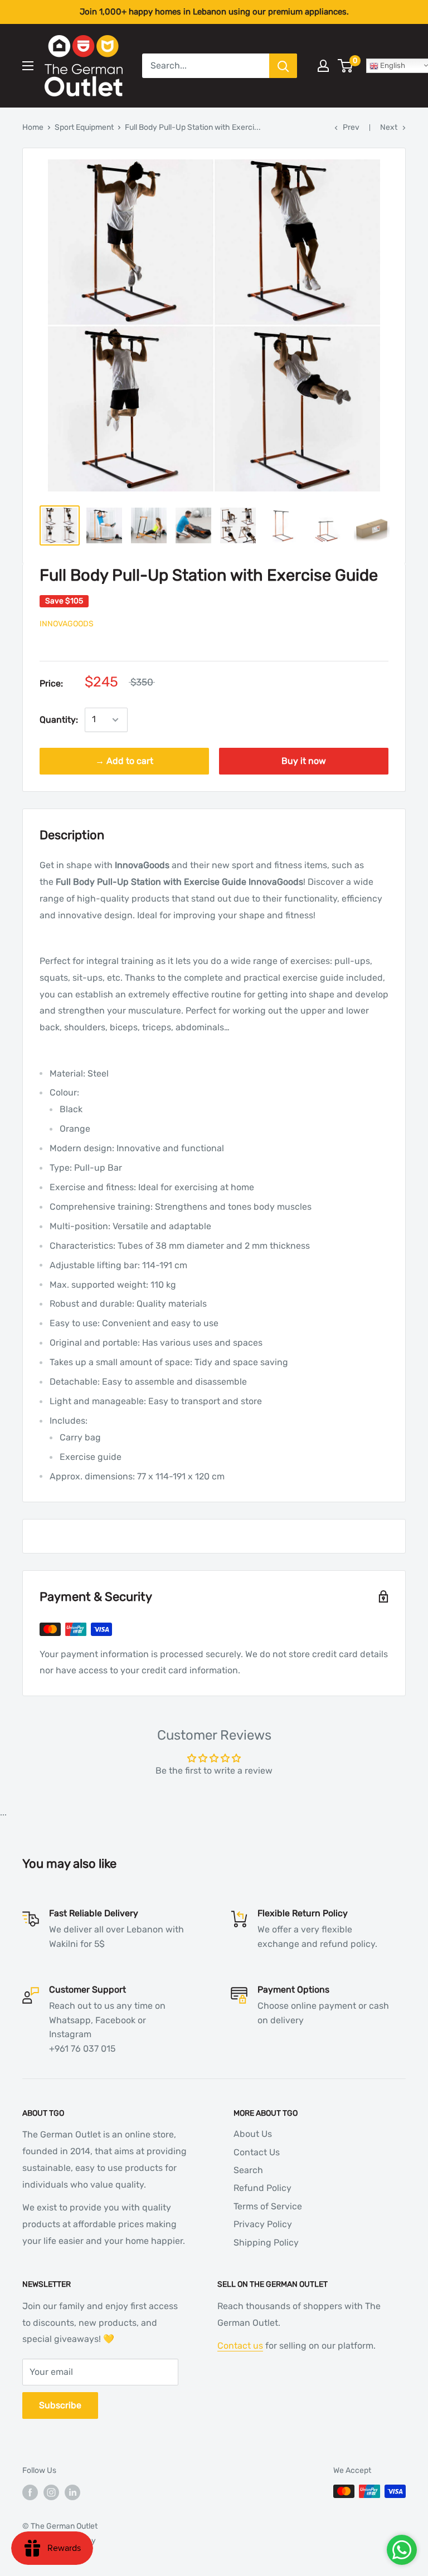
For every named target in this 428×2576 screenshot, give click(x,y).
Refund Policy (262, 2188)
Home (33, 127)
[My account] (323, 66)
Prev (351, 127)
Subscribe (60, 2405)
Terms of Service (268, 2206)
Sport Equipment (84, 127)
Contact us (240, 2346)
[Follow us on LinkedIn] (72, 2492)
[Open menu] (28, 66)
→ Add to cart (124, 761)
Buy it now (304, 761)
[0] (346, 66)
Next (389, 127)
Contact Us (257, 2152)
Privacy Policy (263, 2224)
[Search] (283, 66)
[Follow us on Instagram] (51, 2492)
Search (248, 2170)
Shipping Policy (266, 2243)
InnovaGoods (67, 624)
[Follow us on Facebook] (30, 2492)
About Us (253, 2134)
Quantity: (59, 720)
